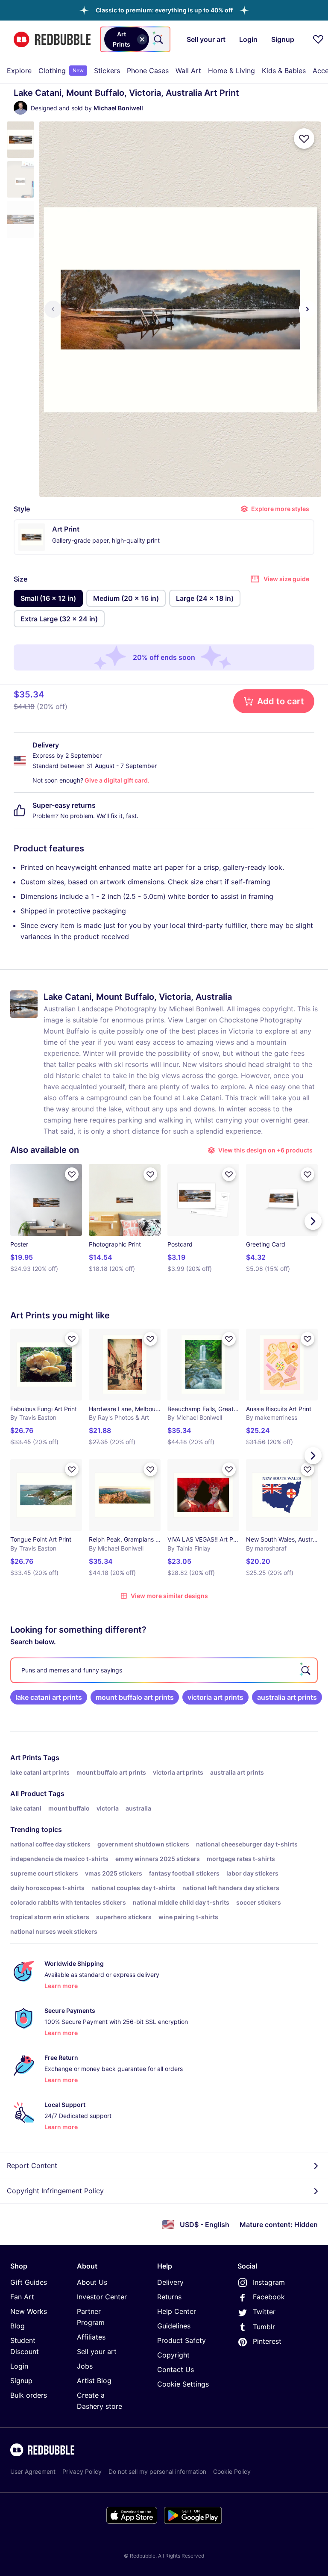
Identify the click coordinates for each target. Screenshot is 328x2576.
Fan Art (22, 2297)
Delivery (170, 2282)
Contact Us (176, 2369)
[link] (49, 1697)
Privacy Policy (82, 2471)
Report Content (32, 2165)
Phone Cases (148, 71)
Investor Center (102, 2297)
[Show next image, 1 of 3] (307, 309)
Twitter (264, 2312)
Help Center (177, 2311)
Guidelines (174, 2326)
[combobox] (135, 39)
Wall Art (188, 71)
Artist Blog (94, 2381)
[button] (164, 10)
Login (19, 2366)
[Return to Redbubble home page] (52, 40)
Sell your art (97, 2351)
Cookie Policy (232, 2471)
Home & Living (231, 71)
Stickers (107, 71)
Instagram (269, 2282)
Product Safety (182, 2340)
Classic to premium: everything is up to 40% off (164, 10)
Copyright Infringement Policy (55, 2191)
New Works (29, 2311)
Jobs (85, 2366)
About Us (92, 2282)
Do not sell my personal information (157, 2471)
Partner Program (91, 2317)
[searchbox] (164, 1670)
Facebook (269, 2297)
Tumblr (264, 2327)
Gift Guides (29, 2282)
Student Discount (25, 2346)
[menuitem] (19, 71)
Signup (21, 2381)
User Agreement (33, 2471)
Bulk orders (29, 2395)
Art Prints (26, 1758)
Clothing (61, 71)
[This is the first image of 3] (53, 309)
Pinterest (267, 2341)
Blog (18, 2326)
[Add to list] (304, 139)
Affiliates (91, 2337)
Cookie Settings (183, 2384)
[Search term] (158, 39)
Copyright (173, 2355)
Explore (19, 71)
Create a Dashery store (100, 2401)
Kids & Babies (284, 71)
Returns (169, 2297)
